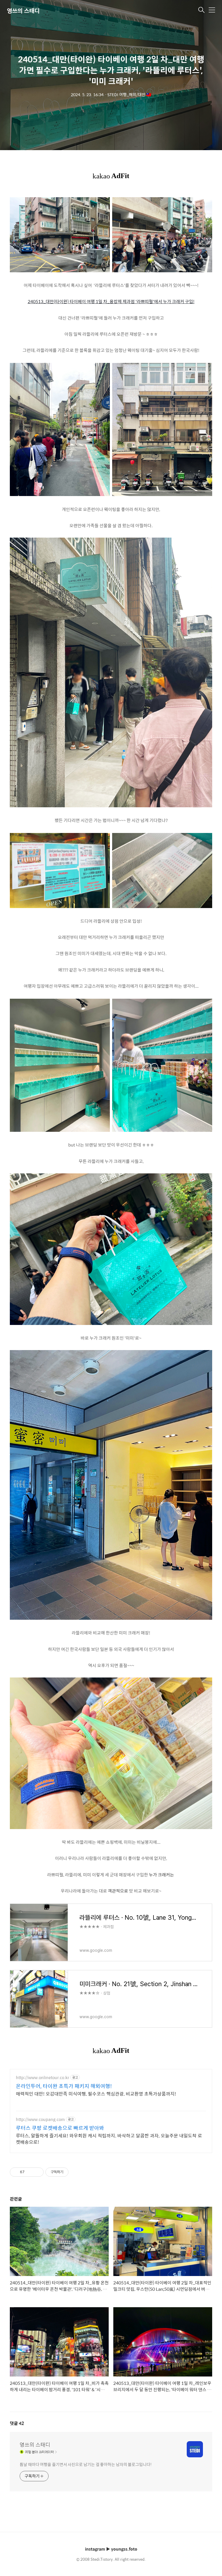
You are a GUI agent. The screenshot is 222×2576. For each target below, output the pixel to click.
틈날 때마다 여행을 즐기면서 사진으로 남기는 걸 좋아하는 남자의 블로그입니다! (86, 2464)
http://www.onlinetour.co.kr (42, 2078)
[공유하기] (30, 2172)
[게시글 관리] (37, 2172)
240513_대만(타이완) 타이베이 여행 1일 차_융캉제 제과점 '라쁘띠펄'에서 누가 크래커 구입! (111, 301)
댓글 (17, 2423)
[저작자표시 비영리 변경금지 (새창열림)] (76, 2172)
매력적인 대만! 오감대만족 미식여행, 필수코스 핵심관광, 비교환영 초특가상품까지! (96, 2094)
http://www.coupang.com (40, 2119)
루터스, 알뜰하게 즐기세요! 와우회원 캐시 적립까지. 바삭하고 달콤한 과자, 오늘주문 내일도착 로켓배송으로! (109, 2139)
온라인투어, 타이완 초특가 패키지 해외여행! (64, 2086)
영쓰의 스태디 (23, 11)
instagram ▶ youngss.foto (111, 2549)
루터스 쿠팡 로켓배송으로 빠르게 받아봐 (60, 2128)
